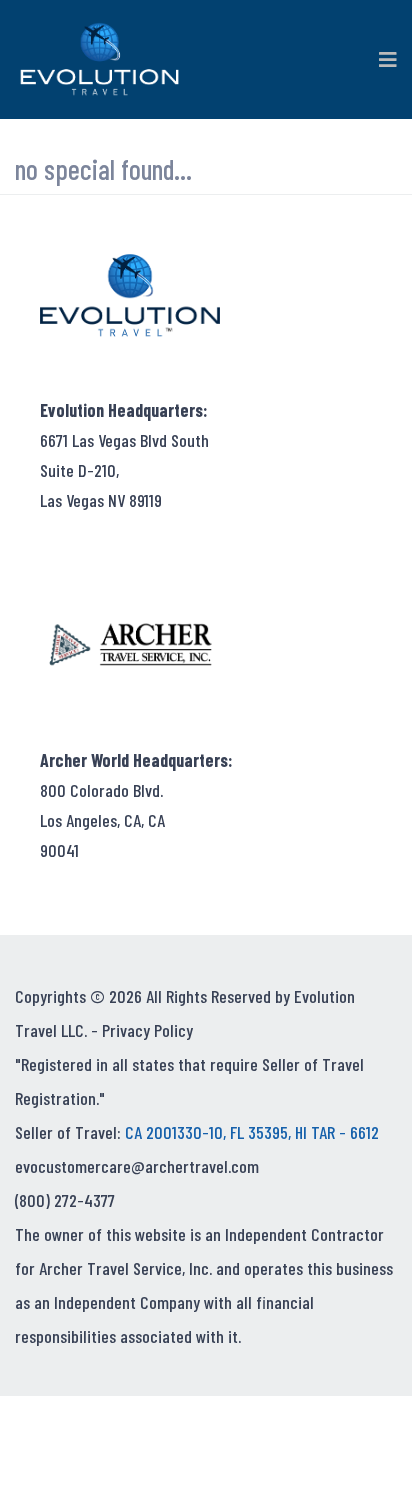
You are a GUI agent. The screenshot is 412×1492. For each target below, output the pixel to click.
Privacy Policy (147, 1030)
